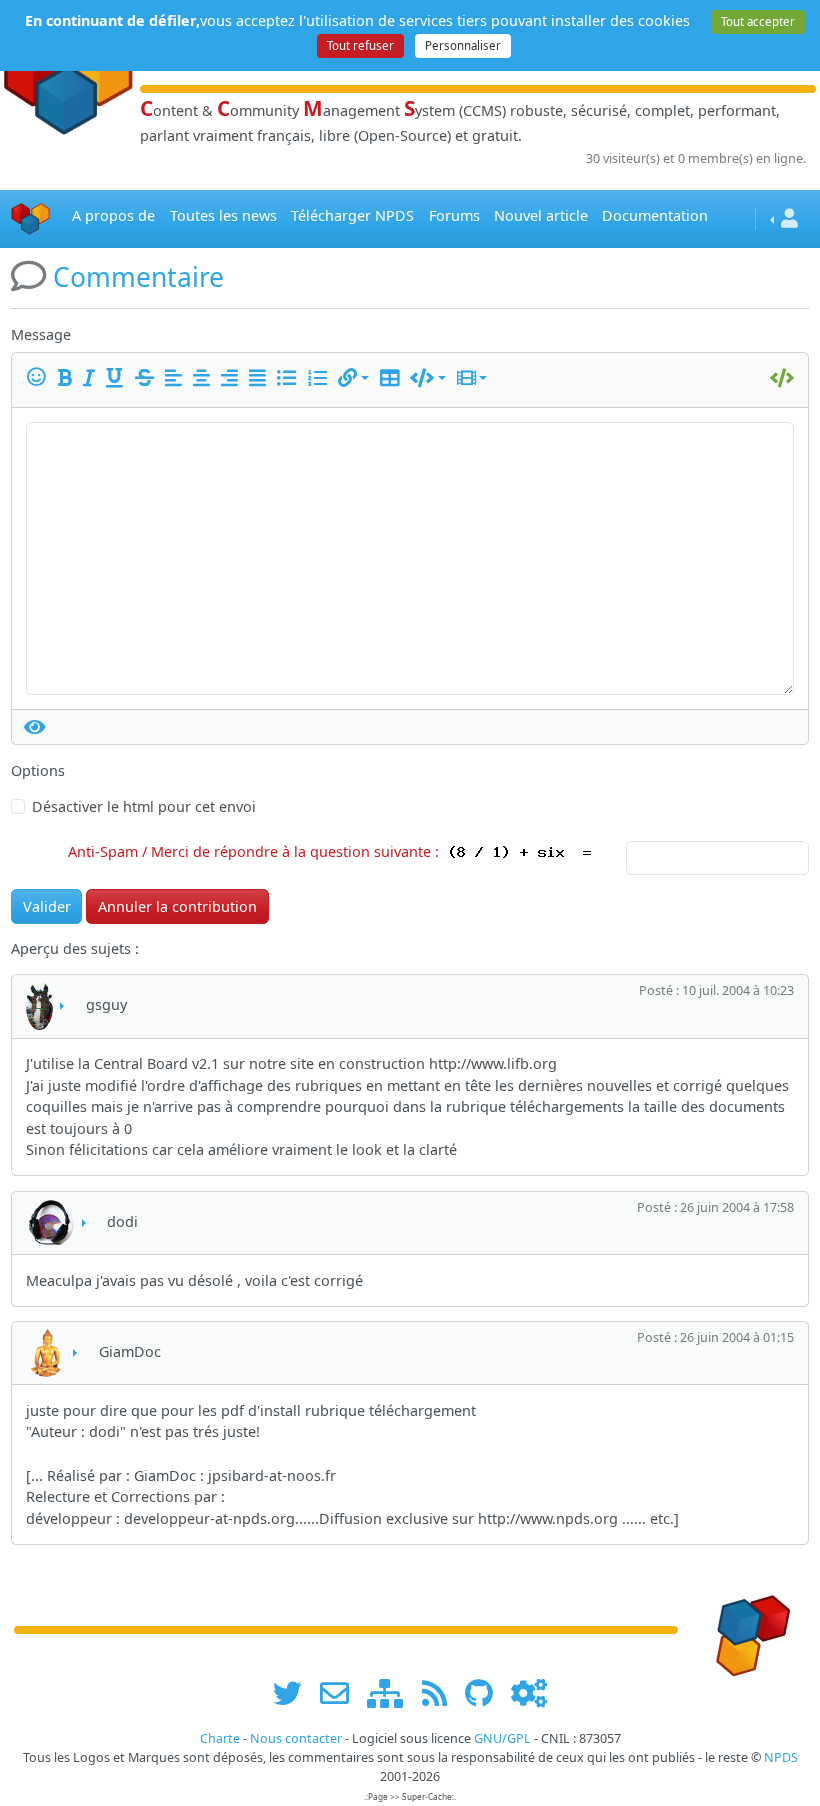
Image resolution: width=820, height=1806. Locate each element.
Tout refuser (360, 45)
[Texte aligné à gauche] (177, 378)
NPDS (781, 1757)
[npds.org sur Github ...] (486, 1692)
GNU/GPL (502, 1738)
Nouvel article (541, 215)
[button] (353, 378)
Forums (454, 215)
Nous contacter (296, 1738)
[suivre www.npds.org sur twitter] (294, 1692)
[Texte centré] (205, 378)
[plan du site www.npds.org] (392, 1692)
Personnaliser (463, 45)
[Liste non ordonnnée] (290, 378)
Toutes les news (223, 215)
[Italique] (92, 378)
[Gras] (68, 378)
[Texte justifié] (261, 378)
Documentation (655, 215)
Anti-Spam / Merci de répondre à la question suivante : (257, 851)
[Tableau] (393, 378)
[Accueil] (31, 218)
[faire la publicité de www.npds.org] (341, 1692)
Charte (220, 1738)
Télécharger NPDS (352, 215)
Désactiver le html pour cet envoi (144, 806)
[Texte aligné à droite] (233, 378)
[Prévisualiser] (35, 727)
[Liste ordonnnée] (321, 378)
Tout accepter (758, 21)
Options (38, 770)
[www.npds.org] (746, 1628)
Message (41, 334)
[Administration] (529, 1692)
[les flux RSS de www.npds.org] (441, 1692)
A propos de (113, 215)
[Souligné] (118, 378)
